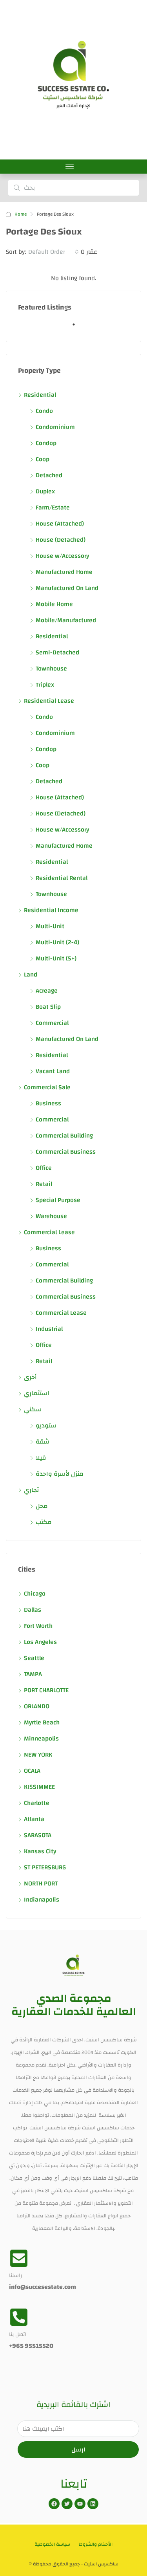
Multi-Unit (50, 926)
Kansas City (40, 1851)
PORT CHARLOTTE (46, 1690)
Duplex (45, 491)
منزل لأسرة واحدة (60, 1474)
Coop (43, 459)
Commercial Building (64, 1136)
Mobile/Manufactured (66, 620)
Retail (44, 1184)
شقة (43, 1442)
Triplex (45, 685)
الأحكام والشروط (96, 2544)
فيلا (41, 1458)
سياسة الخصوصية (52, 2544)
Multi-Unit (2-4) (57, 942)
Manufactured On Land (67, 588)
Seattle (34, 1658)
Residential (40, 395)
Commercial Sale (47, 1087)
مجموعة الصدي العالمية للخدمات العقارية (74, 2005)
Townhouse (51, 669)
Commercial (52, 1023)
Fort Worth (38, 1626)
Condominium (55, 427)
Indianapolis (42, 1900)
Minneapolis (41, 1739)
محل (42, 1506)
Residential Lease (49, 701)
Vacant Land (53, 1071)
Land (31, 975)
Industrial (49, 1329)
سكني (33, 1409)
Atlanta (34, 1819)
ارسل (78, 2450)
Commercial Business (66, 1152)
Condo (44, 411)
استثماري (37, 1393)
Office (44, 1168)
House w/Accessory (62, 556)
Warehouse (51, 1216)
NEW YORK (38, 1755)
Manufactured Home (64, 572)
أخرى (30, 1377)
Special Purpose (58, 1200)
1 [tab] (78, 328)
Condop (46, 443)
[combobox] (54, 252)
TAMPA (33, 1674)
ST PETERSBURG (45, 1867)
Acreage (47, 991)
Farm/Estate (53, 508)
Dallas (33, 1610)
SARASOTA (38, 1835)
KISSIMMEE (39, 1787)
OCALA (32, 1771)
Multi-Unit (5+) (56, 958)
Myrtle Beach (42, 1722)
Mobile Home (54, 604)
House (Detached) (61, 540)
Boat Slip (48, 1007)
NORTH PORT (41, 1883)
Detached (49, 475)
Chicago (35, 1594)
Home (21, 214)
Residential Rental (62, 878)
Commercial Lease (49, 1232)
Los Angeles (40, 1642)
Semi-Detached (57, 652)
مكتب (44, 1522)
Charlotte (37, 1803)
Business (48, 1103)
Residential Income (51, 910)
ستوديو (46, 1425)
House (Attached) (60, 524)
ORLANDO (37, 1706)
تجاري (31, 1490)
